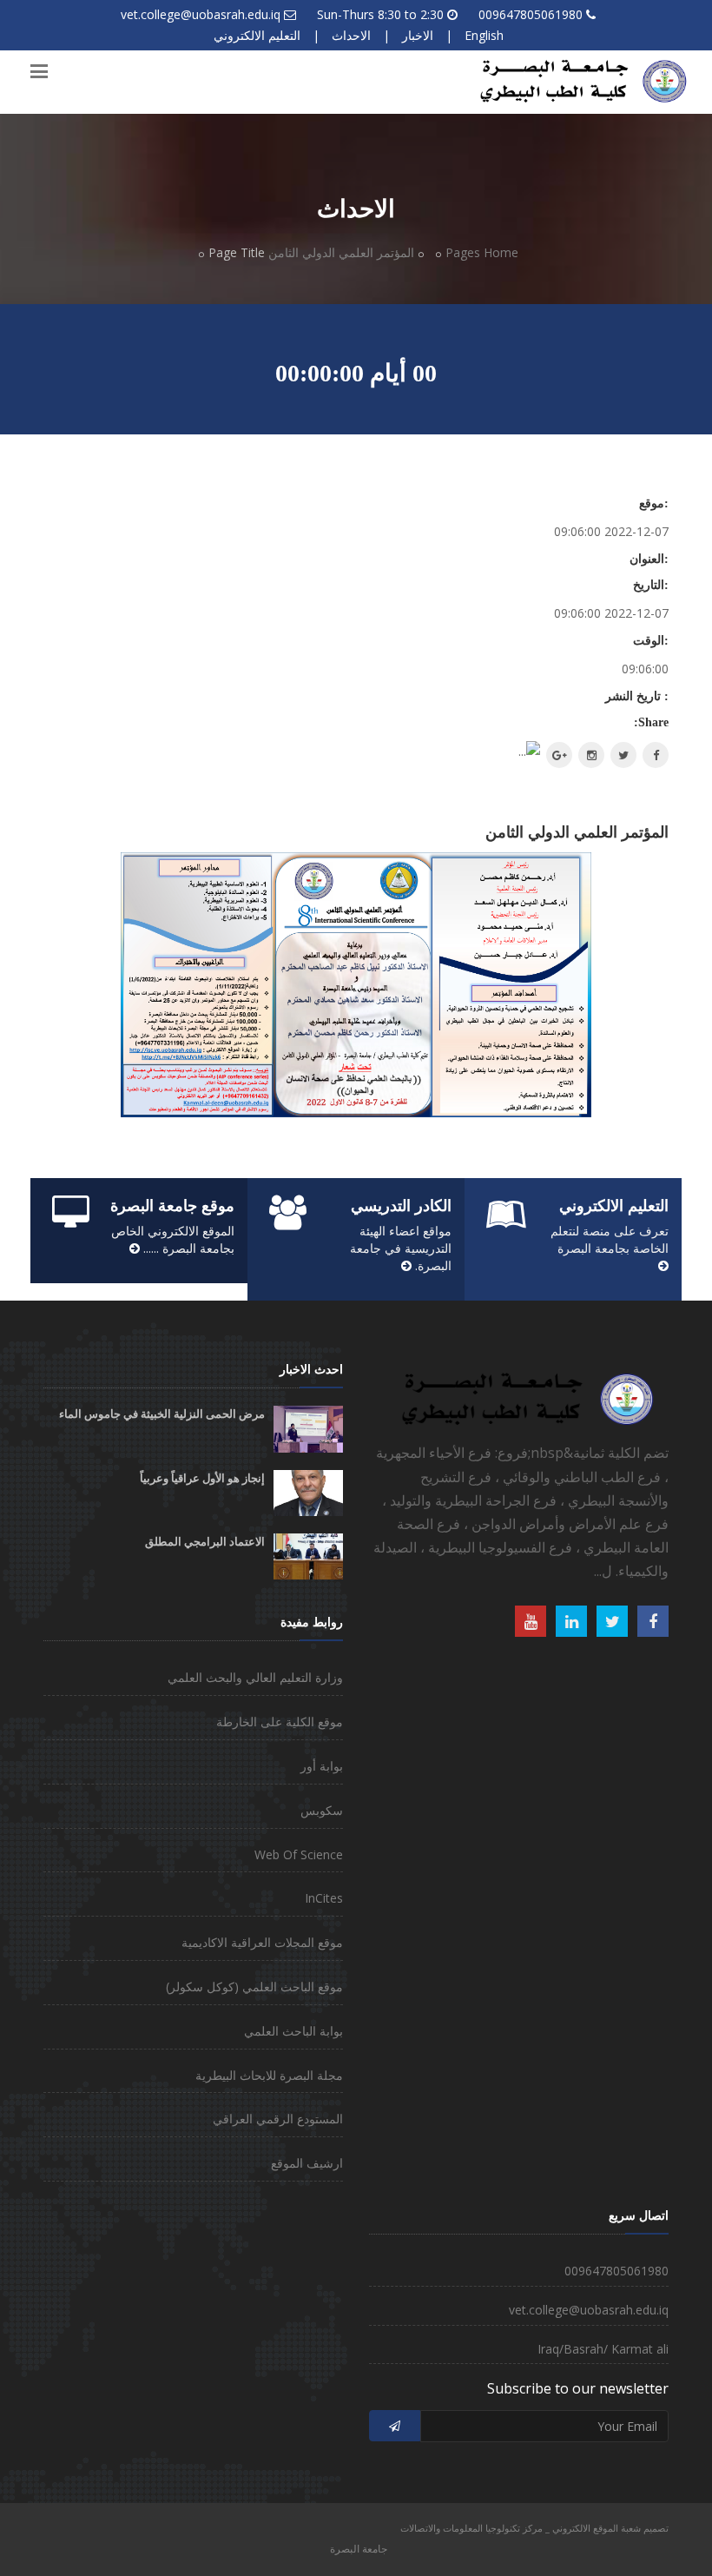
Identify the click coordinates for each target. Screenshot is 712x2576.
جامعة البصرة (359, 2549)
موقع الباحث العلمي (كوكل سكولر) (254, 1987)
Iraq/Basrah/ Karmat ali (603, 2349)
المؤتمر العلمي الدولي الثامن (341, 252)
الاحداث (351, 35)
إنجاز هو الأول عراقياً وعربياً (202, 1478)
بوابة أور (322, 1766)
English (484, 35)
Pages (463, 252)
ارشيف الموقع (307, 2163)
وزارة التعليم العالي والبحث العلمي (255, 1677)
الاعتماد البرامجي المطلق (205, 1542)
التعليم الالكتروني (257, 35)
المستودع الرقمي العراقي (278, 2119)
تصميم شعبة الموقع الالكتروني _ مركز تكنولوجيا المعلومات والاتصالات (534, 2528)
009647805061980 (531, 14)
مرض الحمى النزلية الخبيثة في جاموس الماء (162, 1414)
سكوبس (322, 1810)
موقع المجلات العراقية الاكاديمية (262, 1942)
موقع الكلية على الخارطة (280, 1722)
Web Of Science (299, 1854)
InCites (324, 1898)
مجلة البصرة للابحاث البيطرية (269, 2075)
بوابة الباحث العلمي (293, 2031)
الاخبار (418, 35)
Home (501, 252)
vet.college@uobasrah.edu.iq (201, 14)
